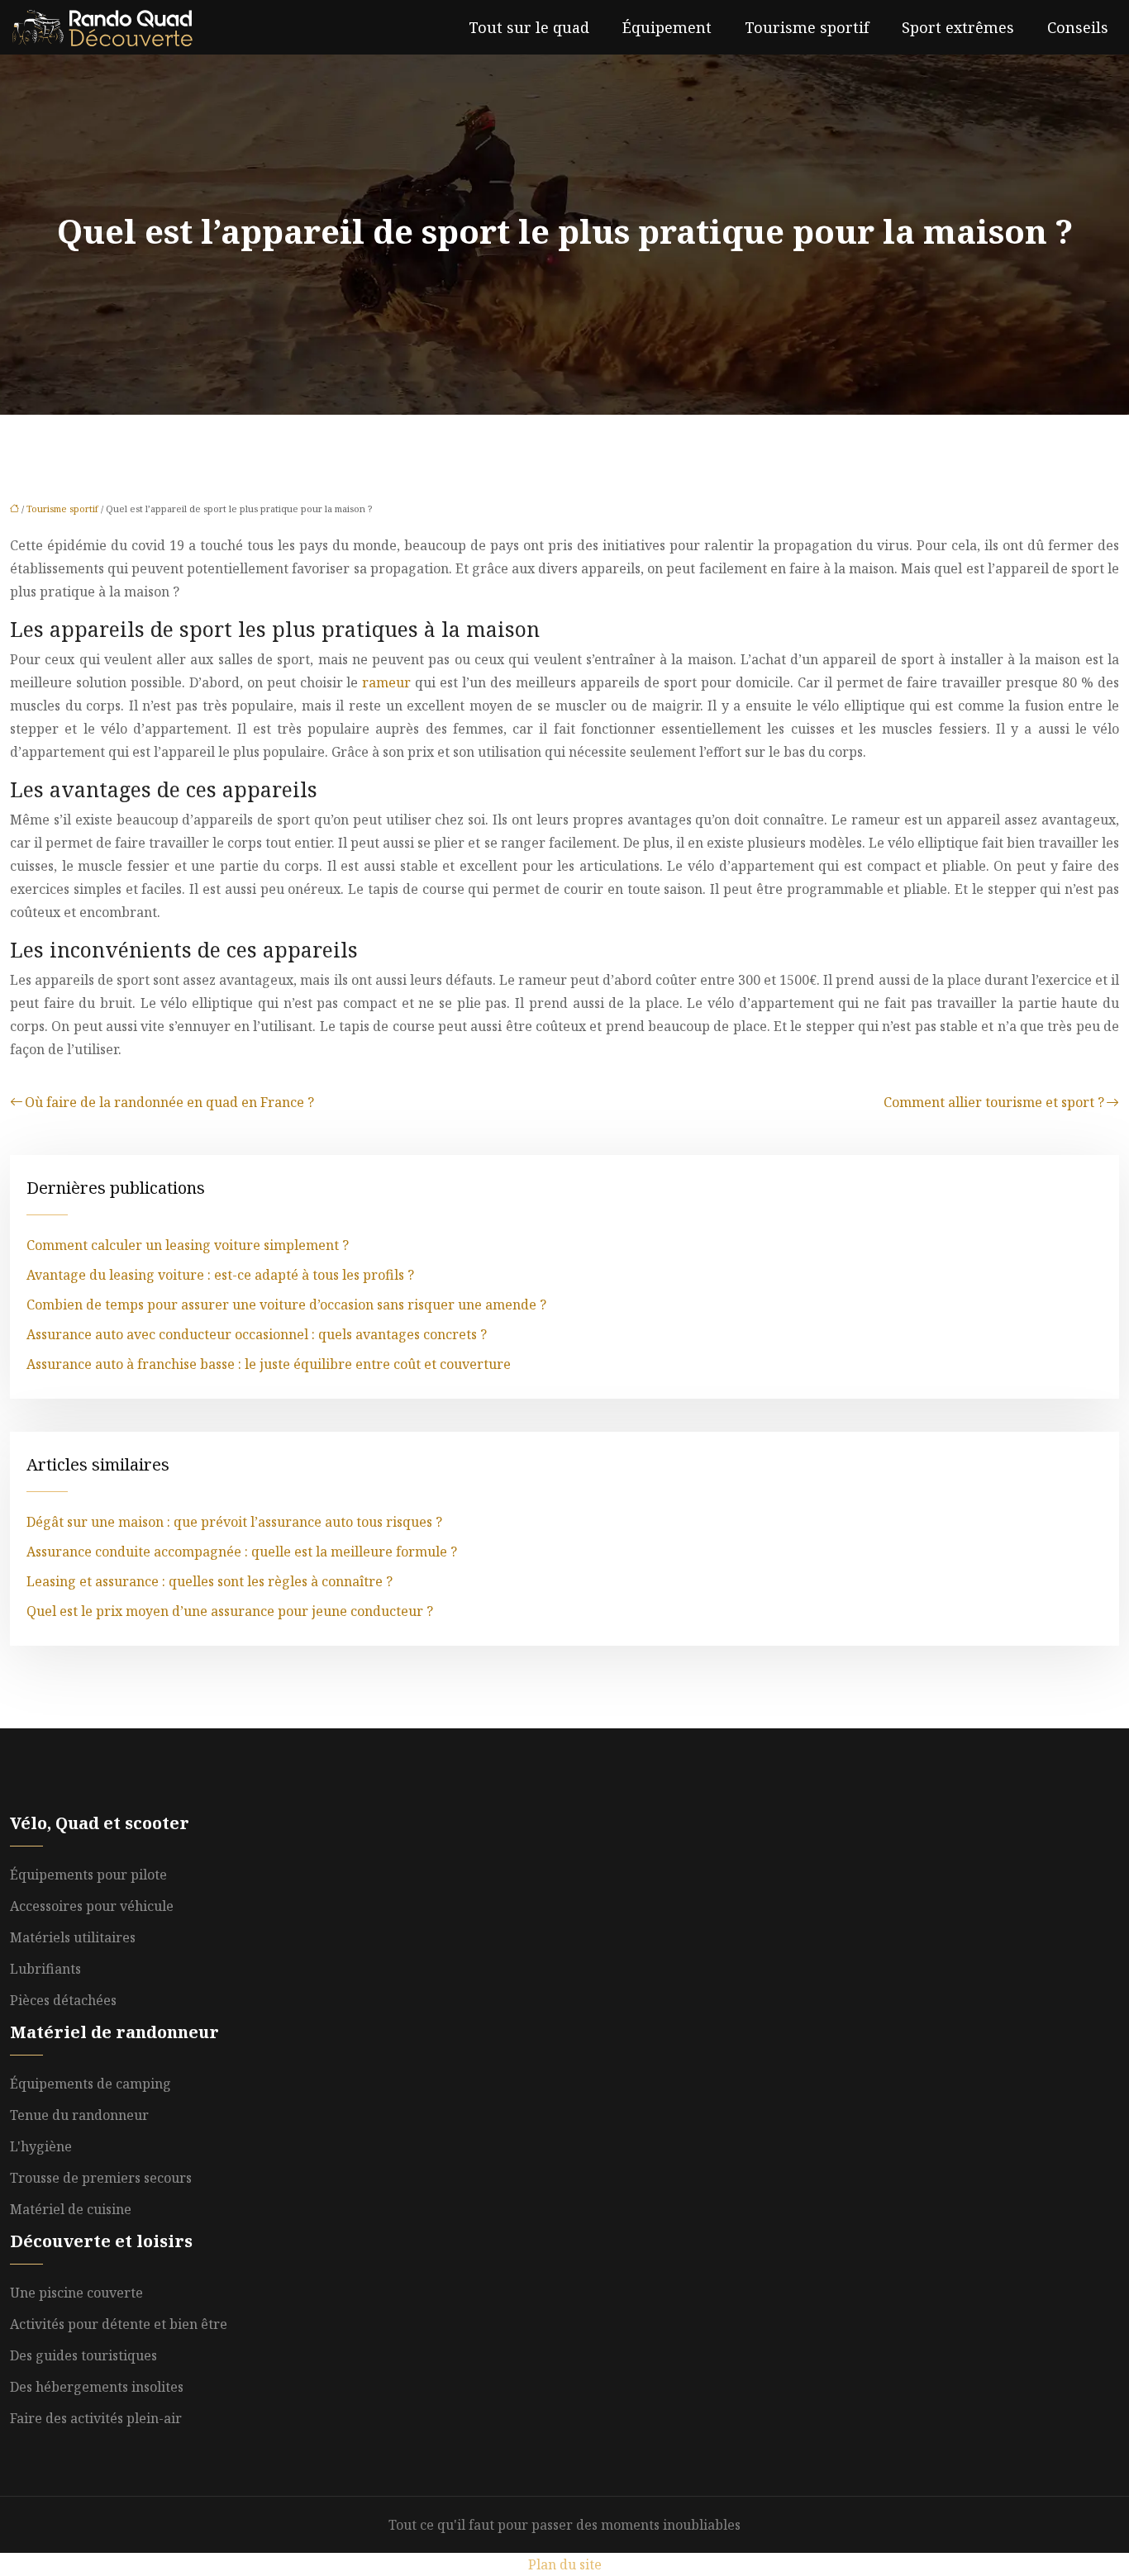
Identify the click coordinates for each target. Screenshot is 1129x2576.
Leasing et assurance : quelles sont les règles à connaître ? (210, 1581)
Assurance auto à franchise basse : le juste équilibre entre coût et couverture (269, 1364)
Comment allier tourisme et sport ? (994, 1102)
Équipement (667, 27)
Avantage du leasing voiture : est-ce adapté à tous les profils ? (220, 1275)
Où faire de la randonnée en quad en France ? (169, 1102)
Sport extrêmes (958, 27)
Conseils (1078, 27)
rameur (388, 682)
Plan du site (565, 2564)
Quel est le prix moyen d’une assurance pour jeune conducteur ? (230, 1611)
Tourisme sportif (807, 27)
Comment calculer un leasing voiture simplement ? (188, 1245)
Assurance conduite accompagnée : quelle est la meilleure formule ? (242, 1552)
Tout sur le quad (529, 27)
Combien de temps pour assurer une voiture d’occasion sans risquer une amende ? (286, 1305)
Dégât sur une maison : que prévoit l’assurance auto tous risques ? (234, 1522)
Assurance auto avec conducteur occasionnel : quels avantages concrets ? (257, 1334)
